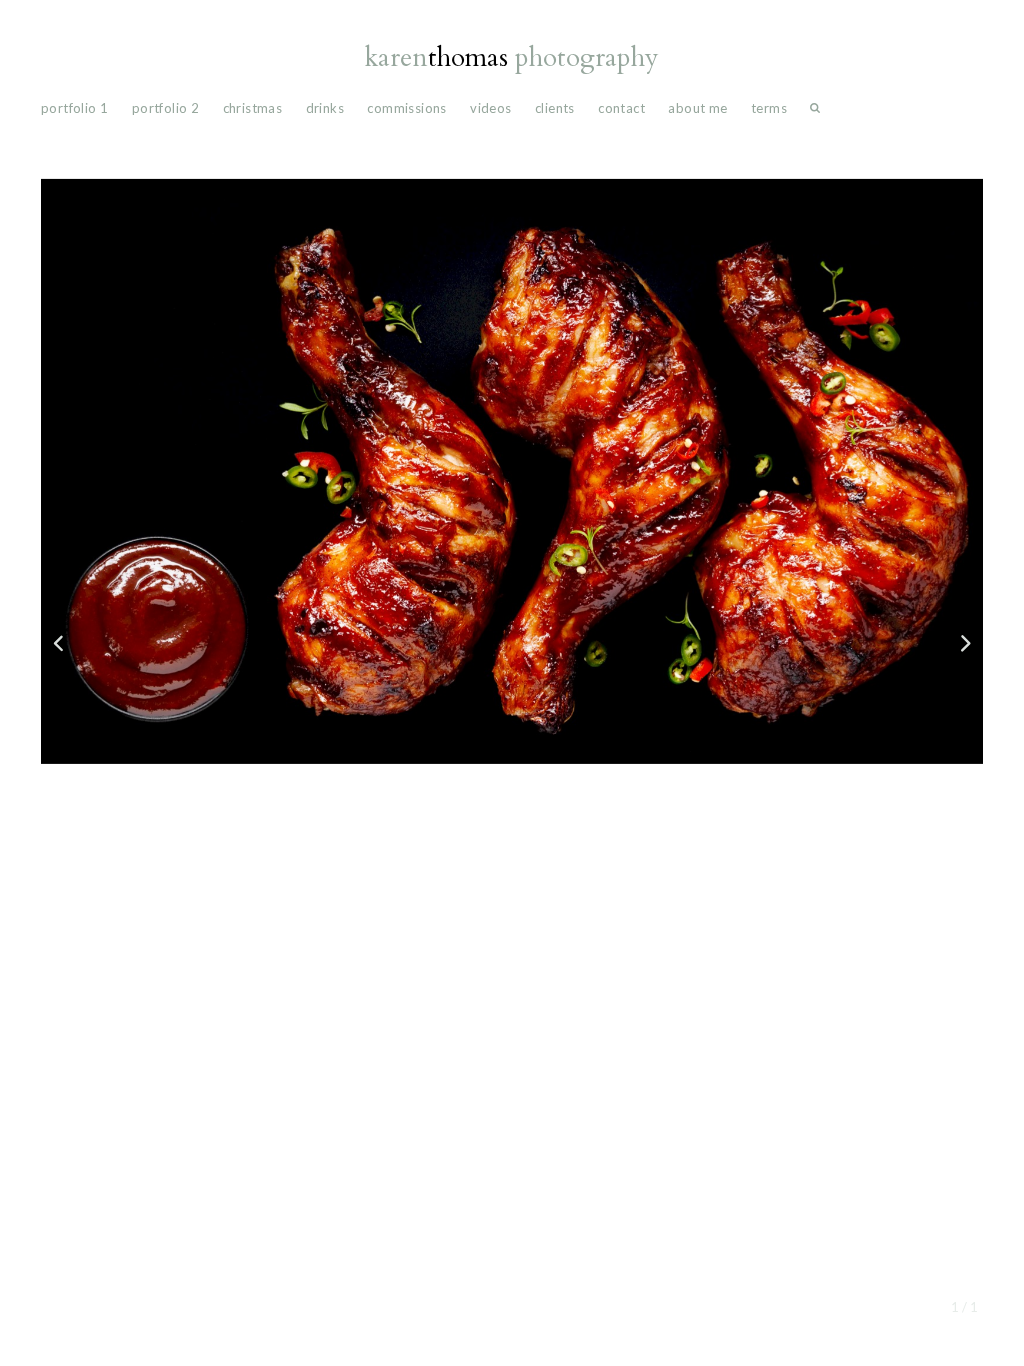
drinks (325, 108)
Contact (621, 108)
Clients (555, 108)
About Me (697, 108)
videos (490, 108)
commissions (406, 108)
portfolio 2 (165, 108)
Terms (769, 108)
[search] (815, 112)
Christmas (253, 108)
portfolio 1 (74, 108)
